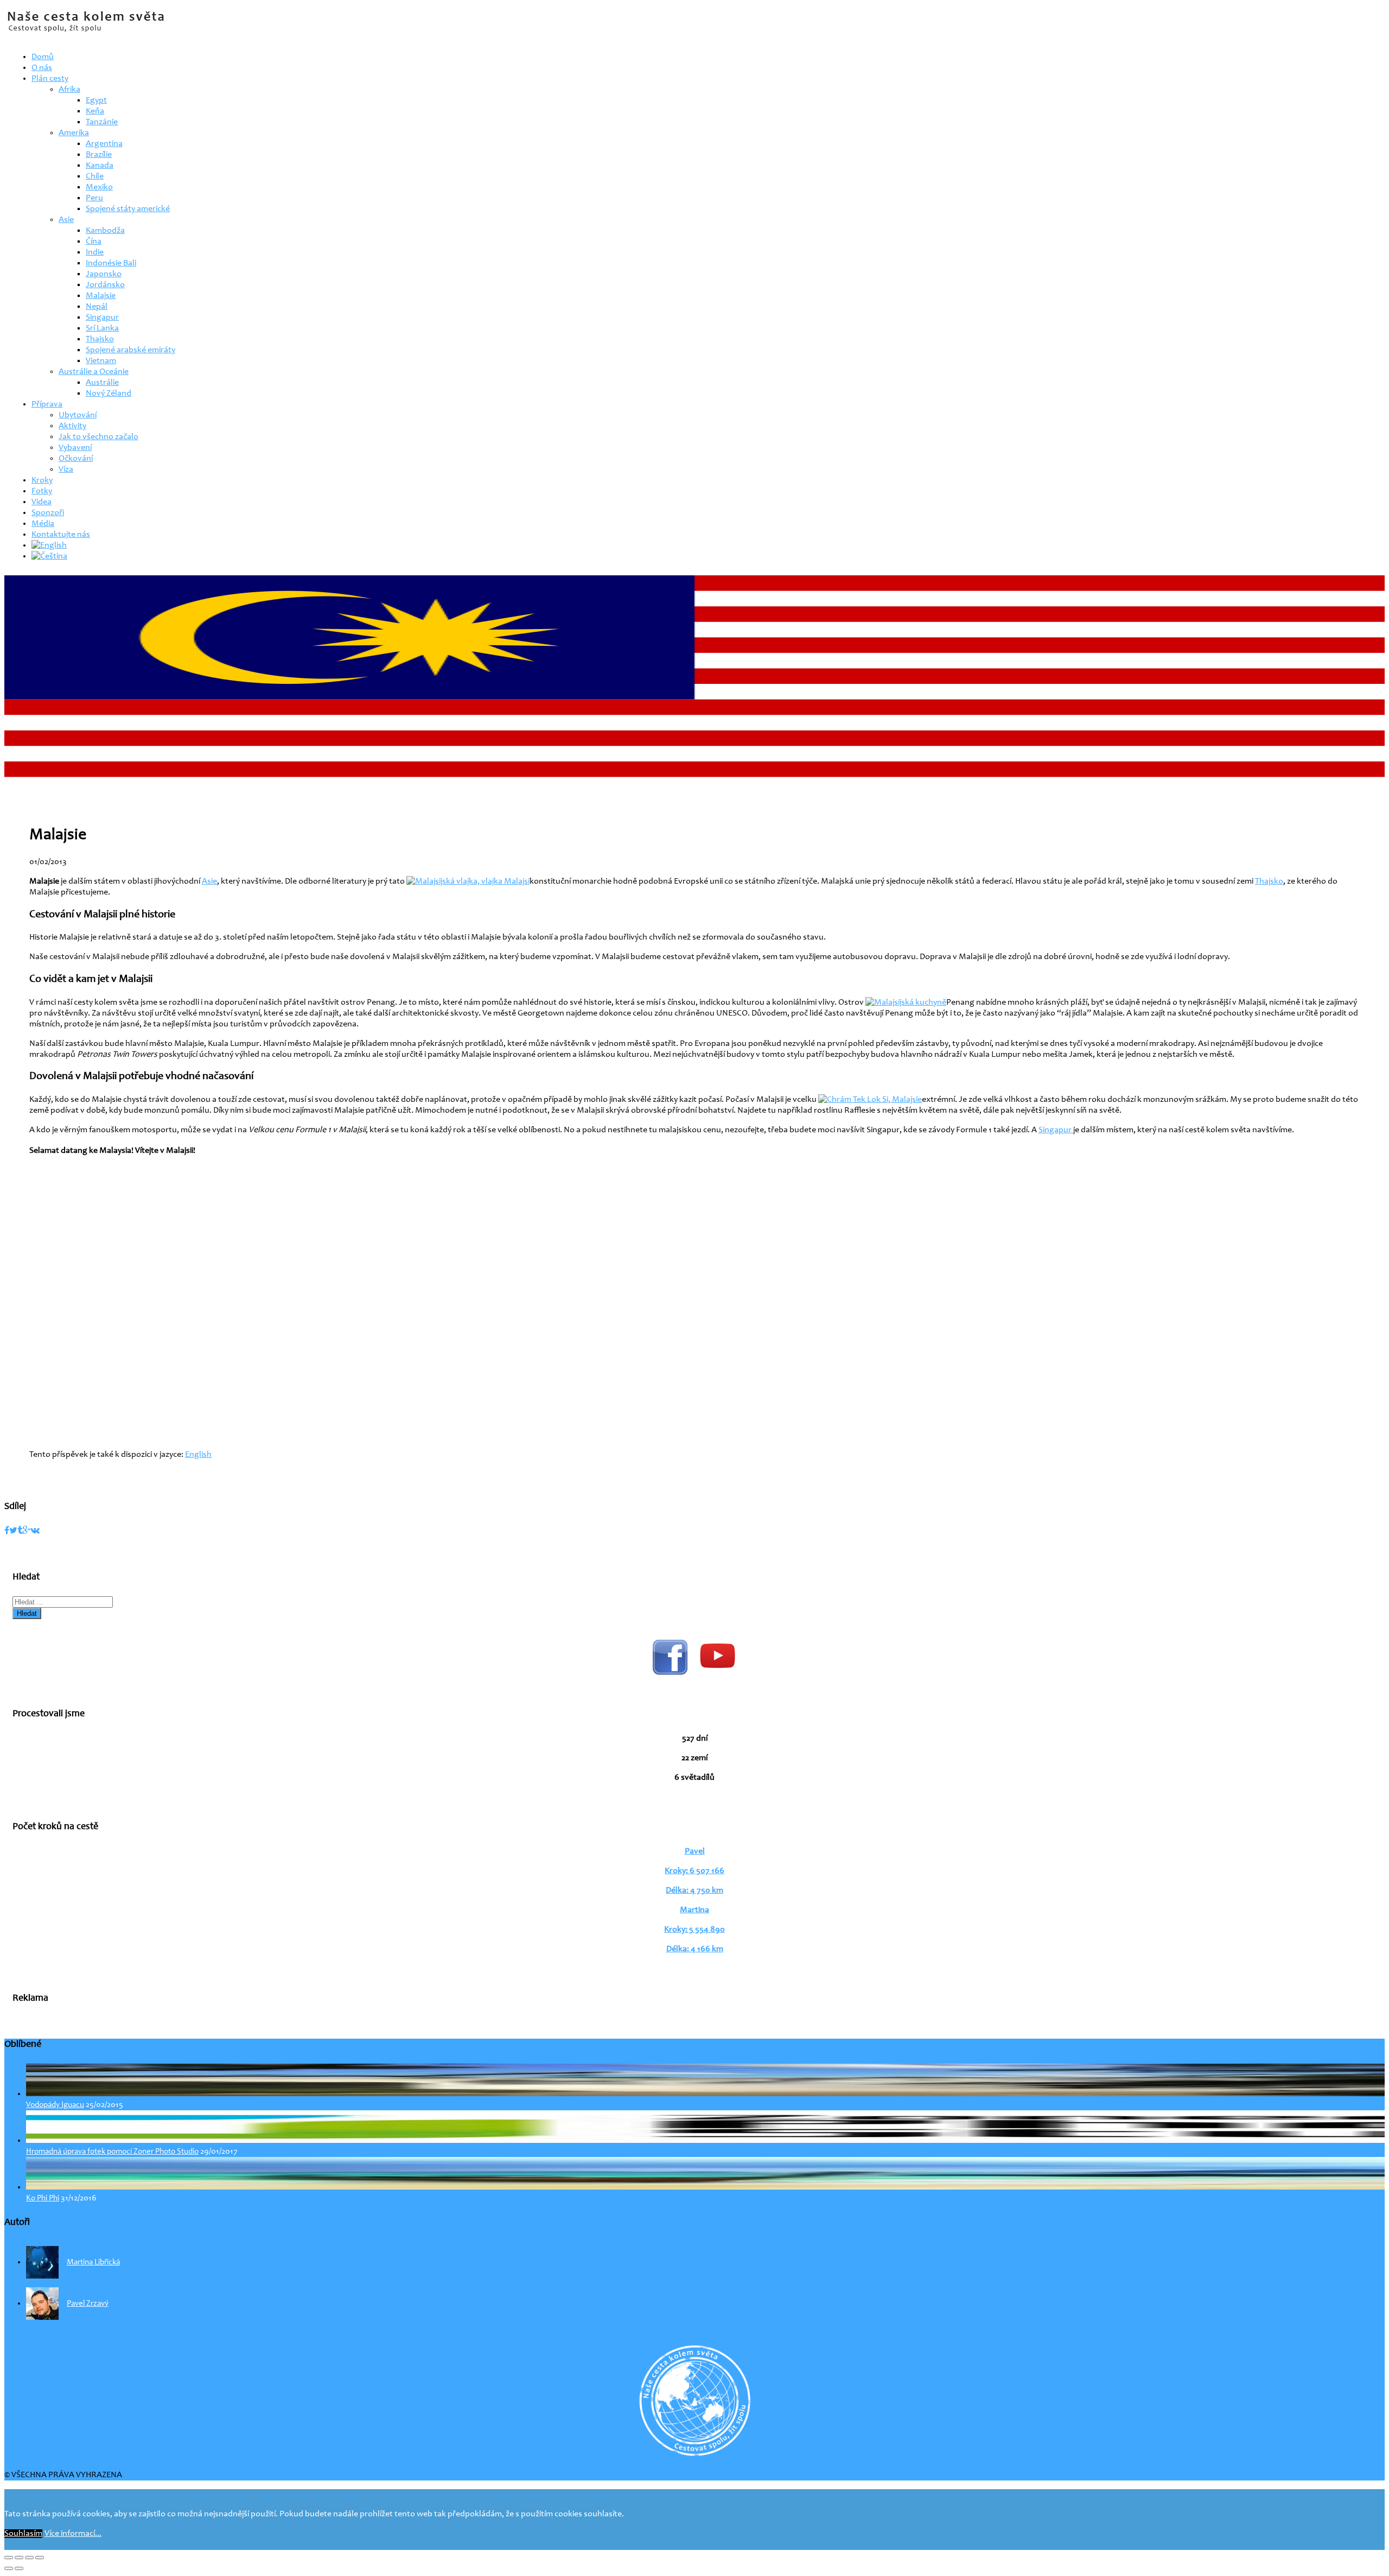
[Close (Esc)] (9, 2558)
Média (43, 524)
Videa (42, 502)
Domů (43, 57)
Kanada (100, 166)
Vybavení (75, 448)
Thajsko (100, 339)
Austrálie (102, 383)
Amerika (74, 133)
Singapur (102, 318)
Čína (94, 242)
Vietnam (101, 361)
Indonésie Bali (111, 263)
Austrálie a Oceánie (94, 372)
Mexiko (99, 187)
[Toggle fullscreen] (29, 2558)
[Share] (19, 2558)
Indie (95, 252)
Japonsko (104, 274)
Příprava (47, 404)
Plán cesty (50, 79)
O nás (42, 68)
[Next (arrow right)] (19, 2568)
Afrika (69, 90)
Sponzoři (48, 513)
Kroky (42, 480)
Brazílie (99, 155)
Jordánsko (105, 285)
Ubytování (78, 415)
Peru (94, 198)
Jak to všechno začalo (98, 437)
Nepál (97, 307)
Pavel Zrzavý (88, 2304)
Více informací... (73, 2534)
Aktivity (72, 426)
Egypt (96, 100)
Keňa (95, 111)
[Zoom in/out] (40, 2558)
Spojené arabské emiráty (130, 350)
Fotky (42, 491)
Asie (66, 220)
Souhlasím (23, 2534)
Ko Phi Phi (43, 2199)
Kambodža (105, 231)
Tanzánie (102, 122)
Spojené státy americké (128, 209)
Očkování (76, 459)
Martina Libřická (93, 2263)
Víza (66, 469)
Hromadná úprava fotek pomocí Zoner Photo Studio (112, 2152)
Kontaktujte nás (61, 535)
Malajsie (101, 296)
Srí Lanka (102, 328)
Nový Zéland (109, 394)
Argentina (104, 144)
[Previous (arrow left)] (9, 2568)
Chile (95, 176)
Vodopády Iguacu (55, 2105)
